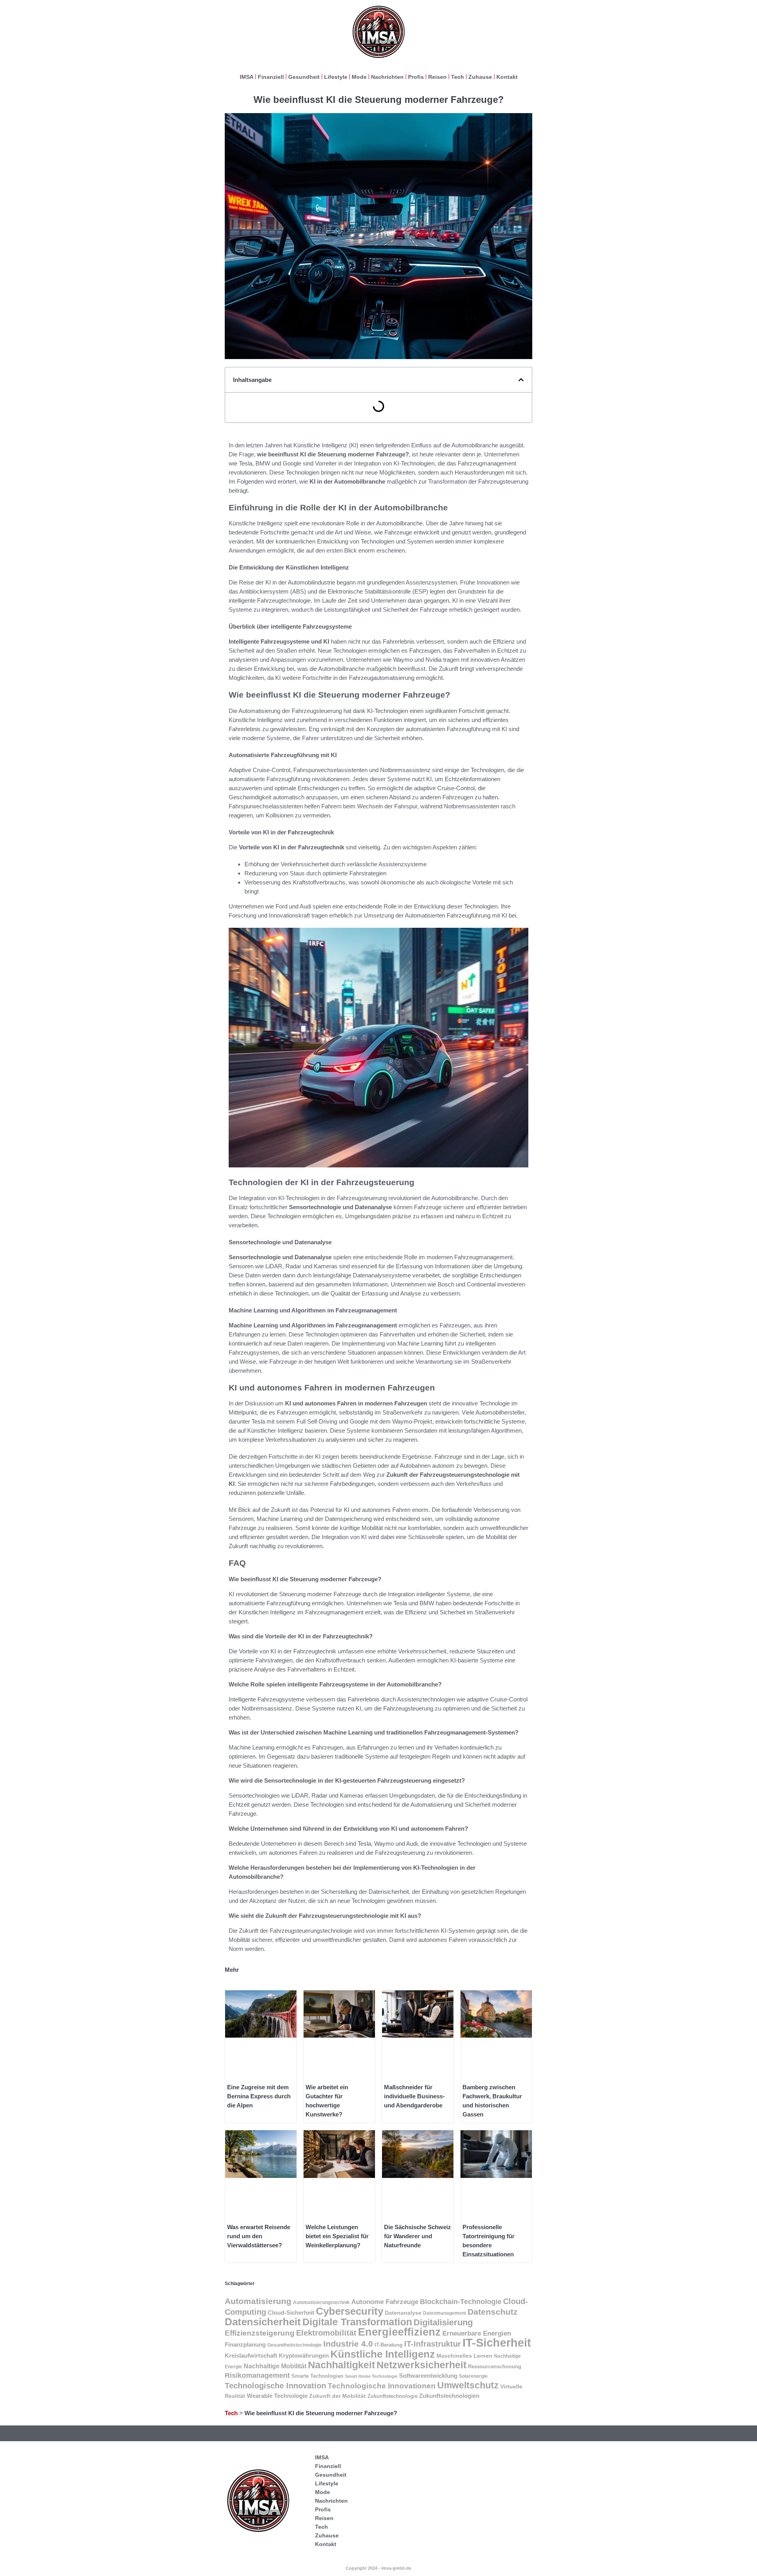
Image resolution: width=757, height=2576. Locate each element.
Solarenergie (473, 2376)
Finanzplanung (245, 2344)
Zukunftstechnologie (392, 2396)
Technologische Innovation (275, 2386)
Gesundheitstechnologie (295, 2345)
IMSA (247, 77)
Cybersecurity (350, 2311)
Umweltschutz (468, 2385)
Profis (416, 77)
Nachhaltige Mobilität (275, 2366)
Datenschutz (493, 2312)
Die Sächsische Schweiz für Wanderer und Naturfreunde (418, 2236)
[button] (521, 380)
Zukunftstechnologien (449, 2396)
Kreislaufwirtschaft (251, 2355)
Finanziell (271, 77)
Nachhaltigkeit (341, 2365)
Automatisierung (258, 2301)
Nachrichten (387, 77)
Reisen (437, 77)
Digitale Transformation (357, 2322)
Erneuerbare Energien (477, 2333)
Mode (359, 77)
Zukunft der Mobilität (337, 2396)
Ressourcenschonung (495, 2367)
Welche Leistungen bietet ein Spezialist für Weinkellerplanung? (337, 2236)
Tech (458, 77)
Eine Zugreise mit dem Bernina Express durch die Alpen (259, 2096)
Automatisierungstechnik (321, 2302)
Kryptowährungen (304, 2356)
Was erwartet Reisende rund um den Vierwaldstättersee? (259, 2236)
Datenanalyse (403, 2313)
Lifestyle (336, 77)
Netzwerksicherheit (421, 2365)
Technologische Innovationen (382, 2386)
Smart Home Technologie (371, 2376)
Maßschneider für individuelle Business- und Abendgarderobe (414, 2096)
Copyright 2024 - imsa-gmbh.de (378, 2568)
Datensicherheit (263, 2322)
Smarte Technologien (317, 2376)
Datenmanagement (445, 2313)
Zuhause (480, 77)
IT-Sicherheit (497, 2342)
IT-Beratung (389, 2345)
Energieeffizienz (399, 2332)
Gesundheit (304, 77)
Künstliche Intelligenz (383, 2354)
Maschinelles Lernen (464, 2356)
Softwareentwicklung (428, 2376)
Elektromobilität (326, 2333)
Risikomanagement (257, 2375)
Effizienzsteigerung (260, 2333)
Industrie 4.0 (348, 2344)
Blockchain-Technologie (461, 2301)
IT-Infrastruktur (433, 2344)
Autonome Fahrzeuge (385, 2302)
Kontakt (507, 77)
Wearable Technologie (277, 2396)
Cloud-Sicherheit (291, 2313)
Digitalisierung (443, 2322)
